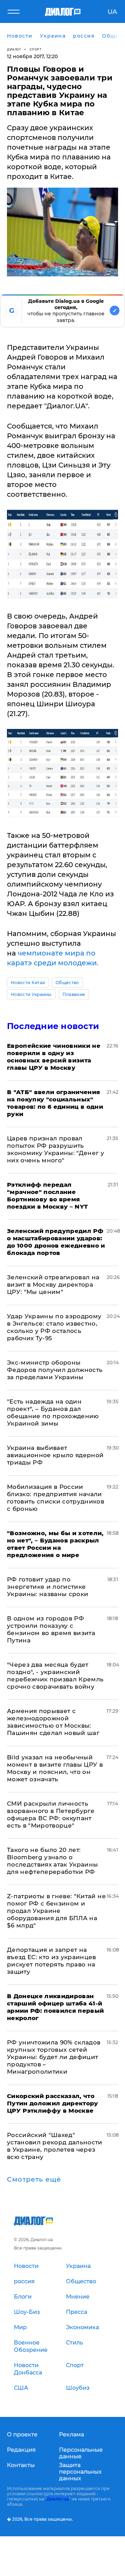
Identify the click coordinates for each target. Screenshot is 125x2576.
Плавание (74, 994)
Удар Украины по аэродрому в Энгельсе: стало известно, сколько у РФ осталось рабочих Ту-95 (54, 1327)
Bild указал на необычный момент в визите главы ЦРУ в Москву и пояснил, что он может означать (55, 1768)
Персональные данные (81, 2453)
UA (112, 12)
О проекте (22, 2434)
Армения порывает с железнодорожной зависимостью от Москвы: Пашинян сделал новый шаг (53, 1722)
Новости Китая (28, 983)
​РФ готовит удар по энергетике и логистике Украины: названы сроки (48, 1587)
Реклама (72, 2434)
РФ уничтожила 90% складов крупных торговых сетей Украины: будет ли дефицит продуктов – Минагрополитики (54, 2057)
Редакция (21, 2450)
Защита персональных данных (80, 2472)
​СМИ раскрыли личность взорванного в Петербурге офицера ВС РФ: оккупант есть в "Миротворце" (51, 1815)
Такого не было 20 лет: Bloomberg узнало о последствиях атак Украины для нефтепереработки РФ (53, 1861)
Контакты (21, 2465)
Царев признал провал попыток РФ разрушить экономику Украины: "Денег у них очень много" (56, 1149)
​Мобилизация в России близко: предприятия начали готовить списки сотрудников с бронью (56, 1498)
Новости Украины (31, 994)
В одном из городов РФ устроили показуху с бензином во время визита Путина (51, 1629)
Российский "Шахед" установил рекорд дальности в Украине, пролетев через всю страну (55, 2146)
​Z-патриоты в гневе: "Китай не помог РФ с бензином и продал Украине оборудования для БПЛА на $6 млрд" (56, 1911)
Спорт (36, 49)
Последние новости (53, 1026)
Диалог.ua (58, 2499)
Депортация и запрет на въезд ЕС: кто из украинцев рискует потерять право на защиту (52, 1961)
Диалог (14, 49)
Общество (67, 983)
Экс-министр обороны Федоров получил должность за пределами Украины (55, 1370)
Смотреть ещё (34, 2180)
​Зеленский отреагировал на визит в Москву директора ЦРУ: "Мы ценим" (53, 1285)
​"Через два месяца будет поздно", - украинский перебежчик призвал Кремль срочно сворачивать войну (55, 1676)
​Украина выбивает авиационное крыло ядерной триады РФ (55, 1455)
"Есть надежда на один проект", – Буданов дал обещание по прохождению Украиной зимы (53, 1412)
